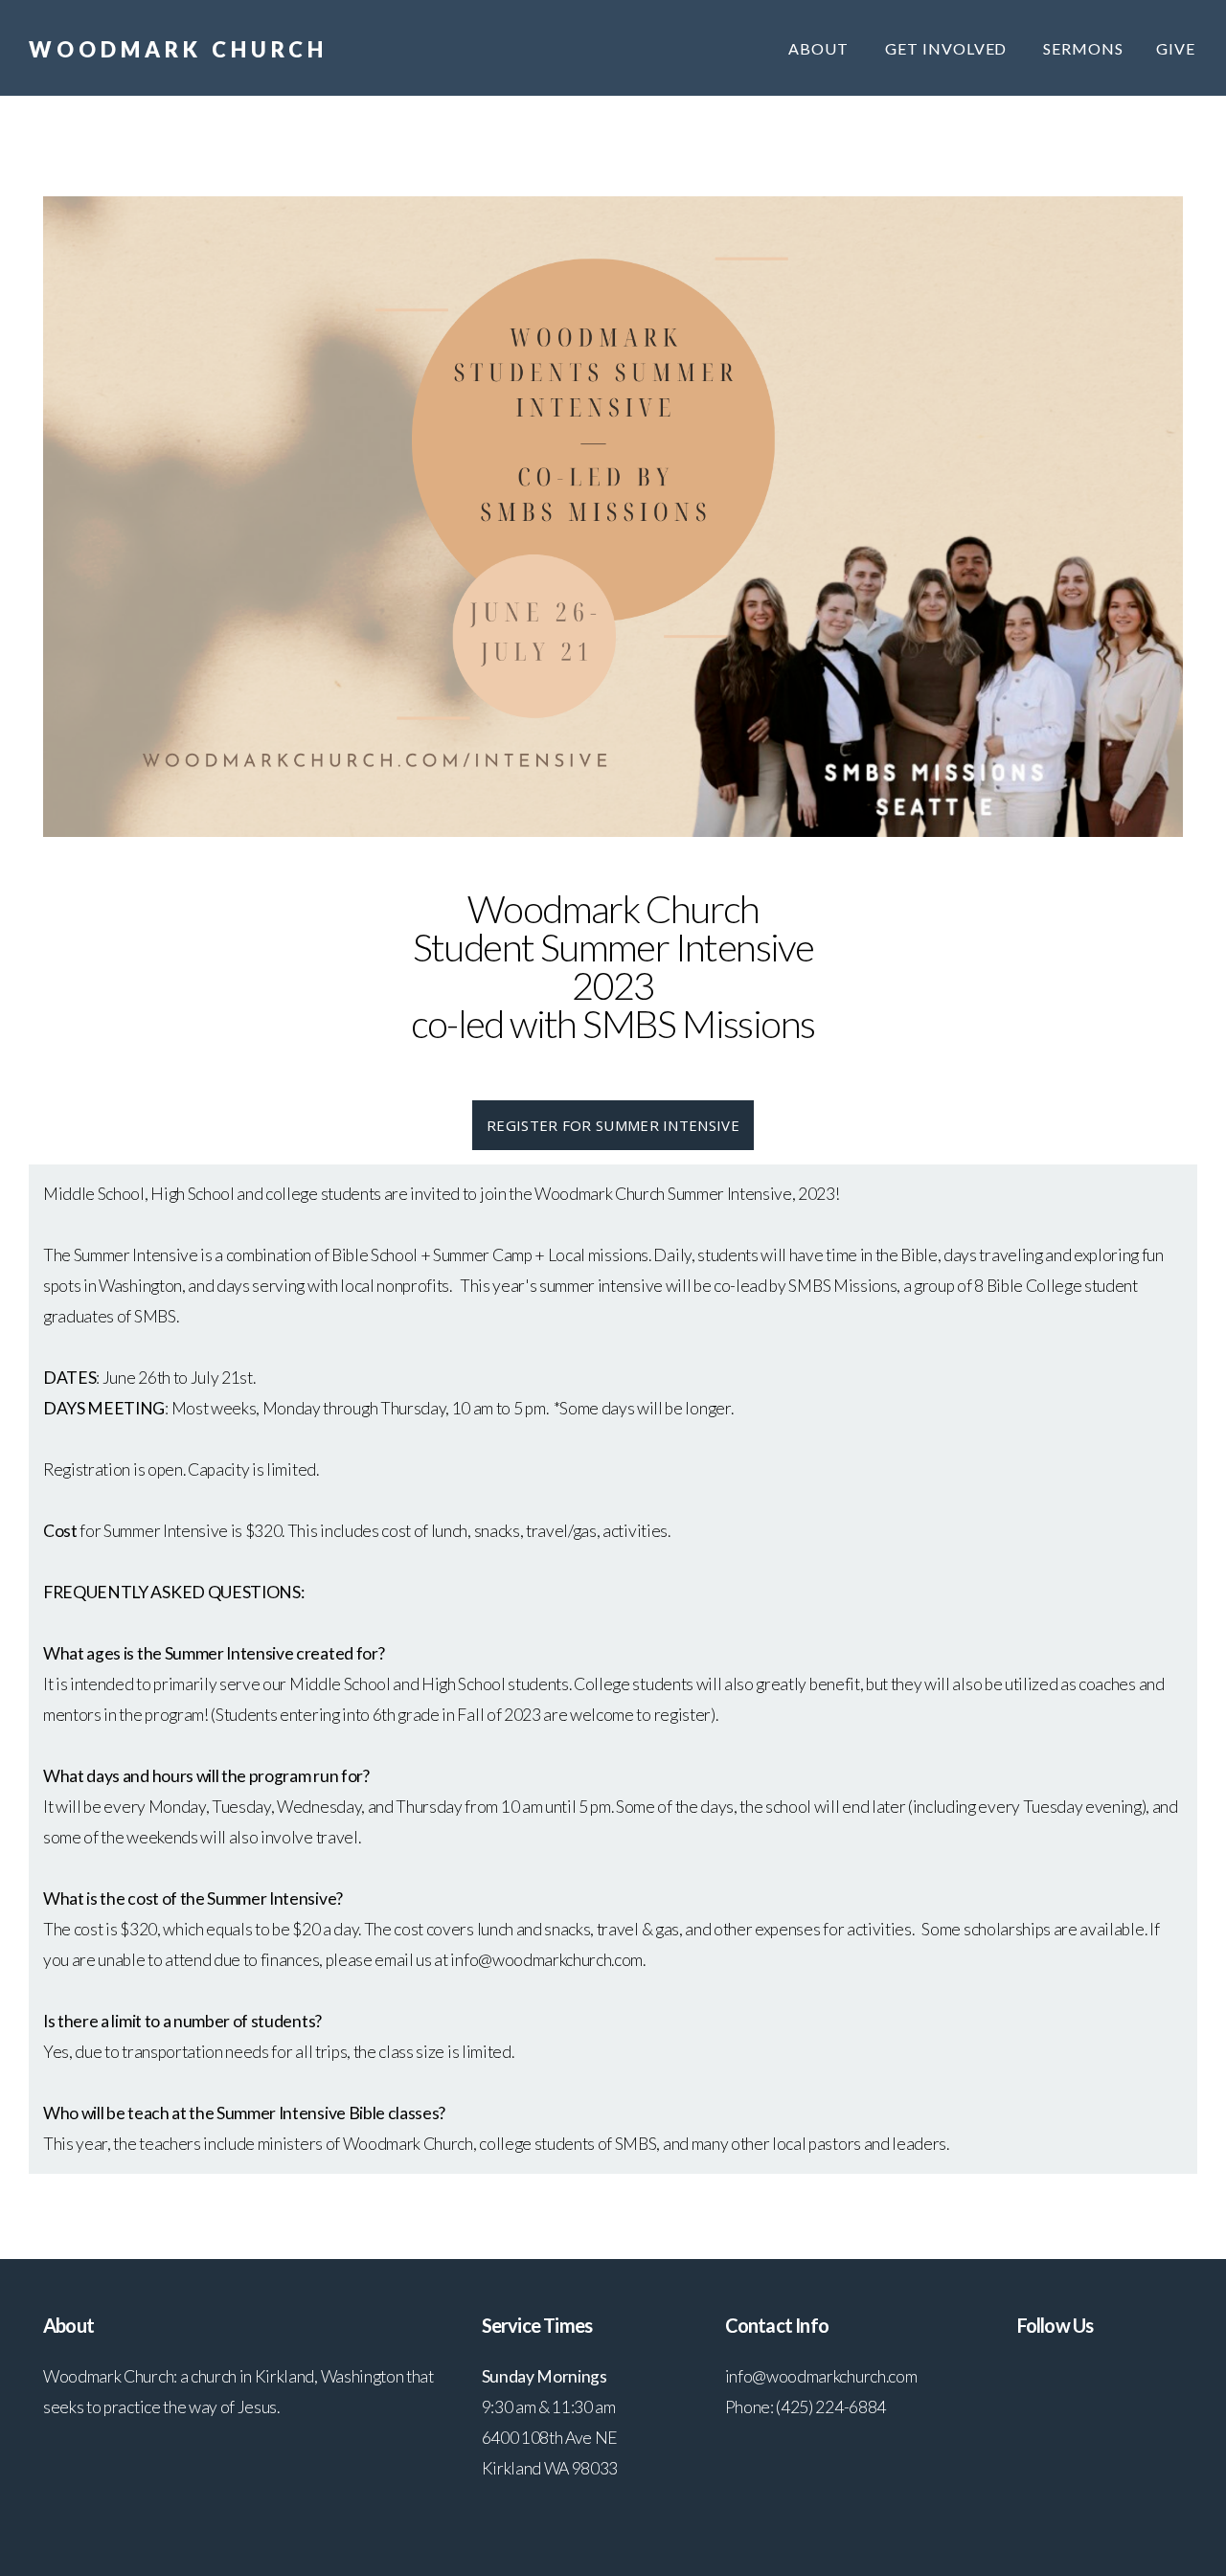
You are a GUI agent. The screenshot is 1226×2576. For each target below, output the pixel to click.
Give (1176, 48)
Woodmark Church (178, 49)
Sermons (1083, 48)
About (820, 48)
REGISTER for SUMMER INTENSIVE (613, 1125)
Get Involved (948, 48)
